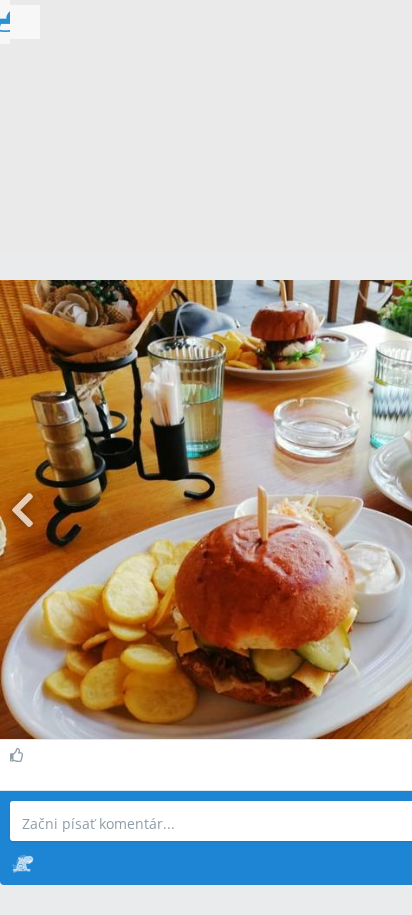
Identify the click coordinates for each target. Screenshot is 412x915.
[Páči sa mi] (19, 755)
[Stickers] (22, 863)
